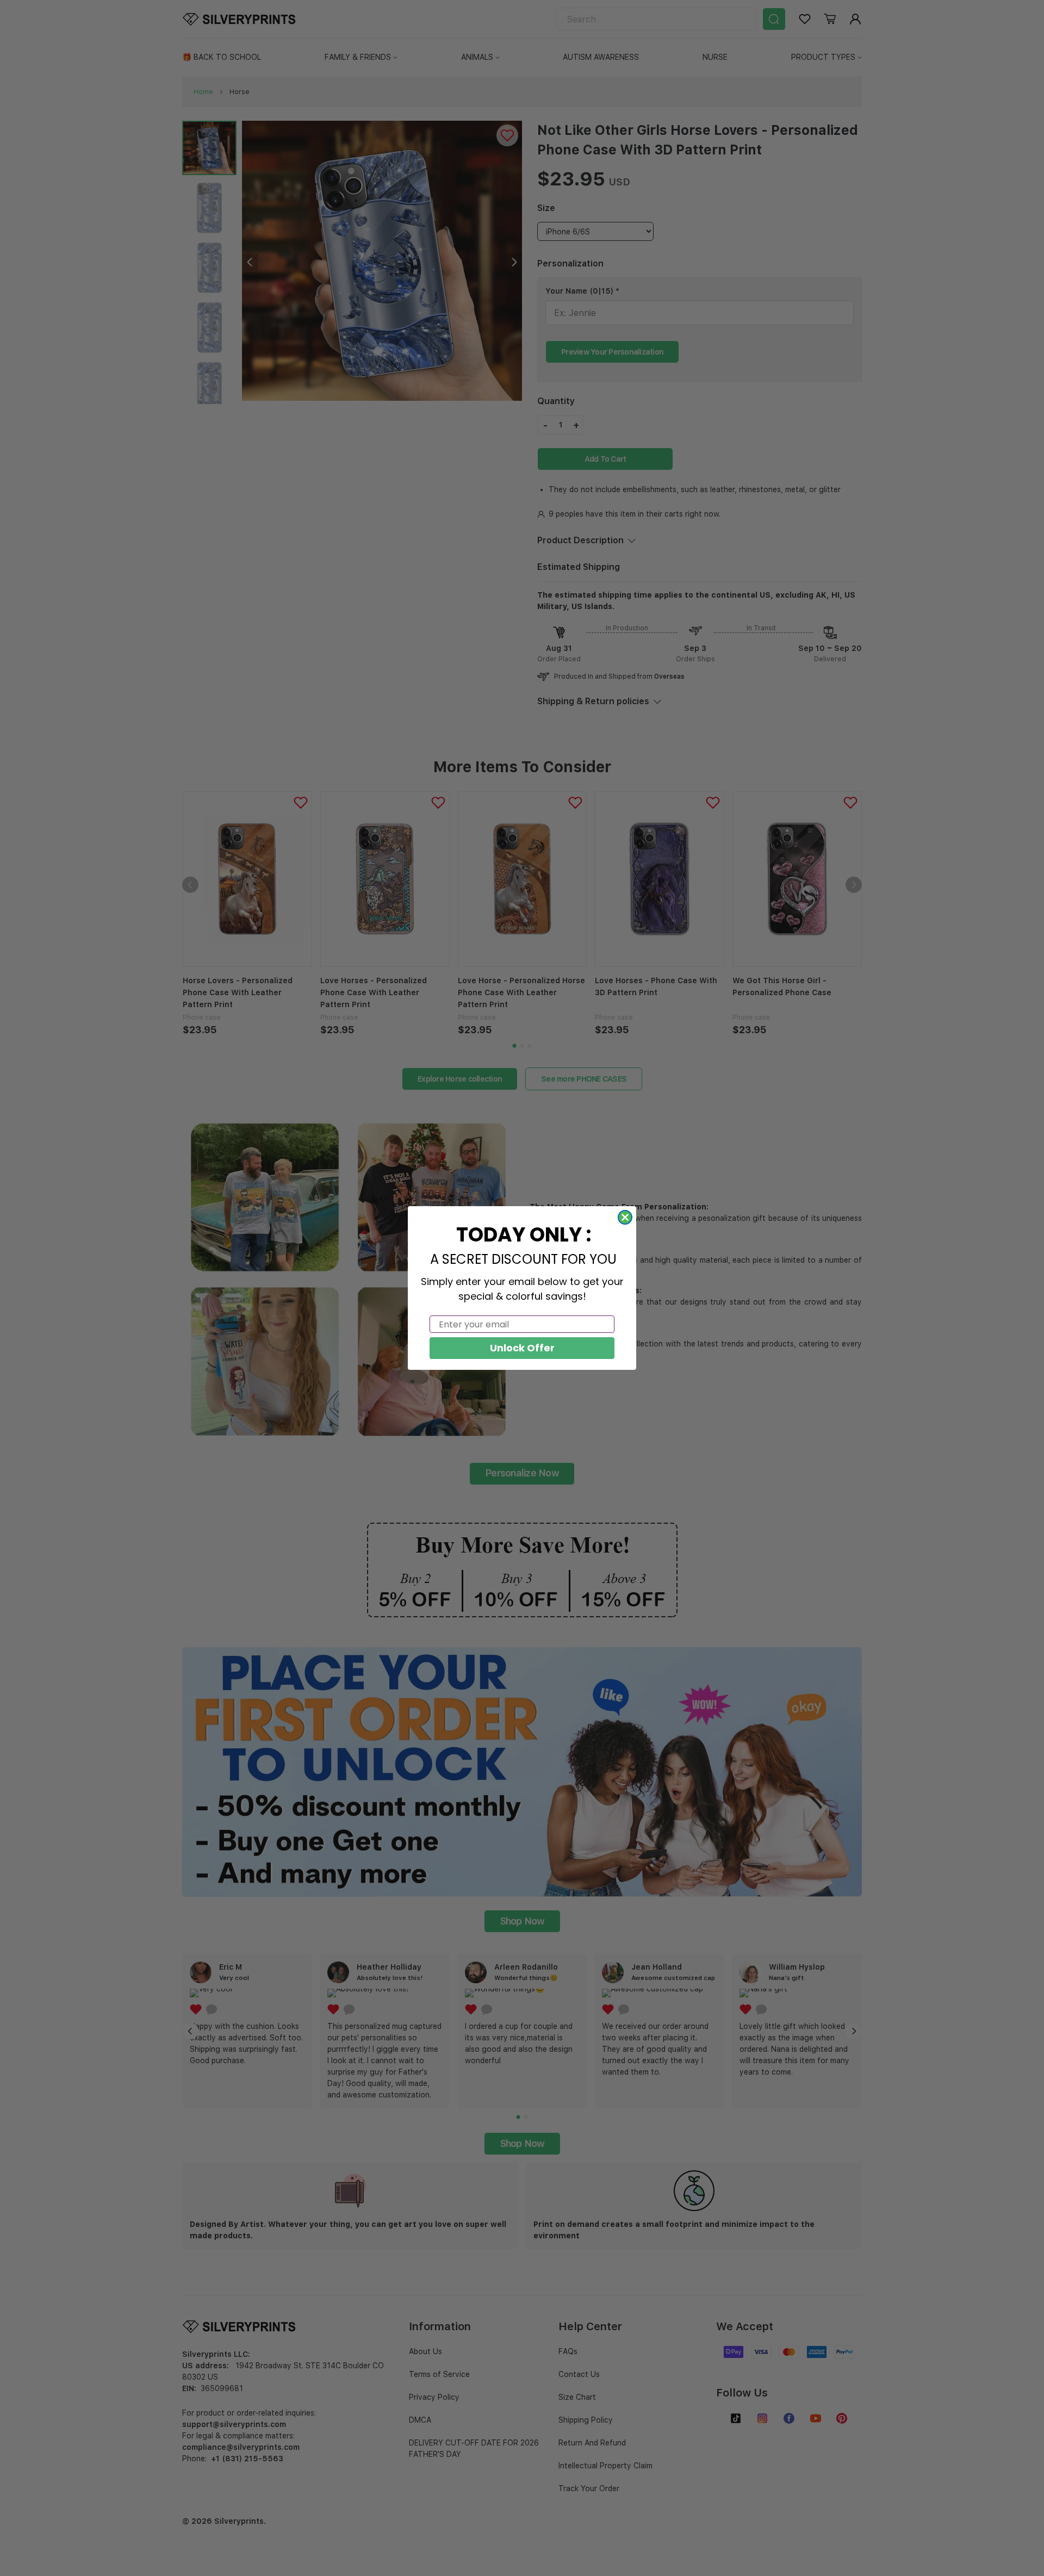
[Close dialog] (625, 1217)
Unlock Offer (522, 1348)
